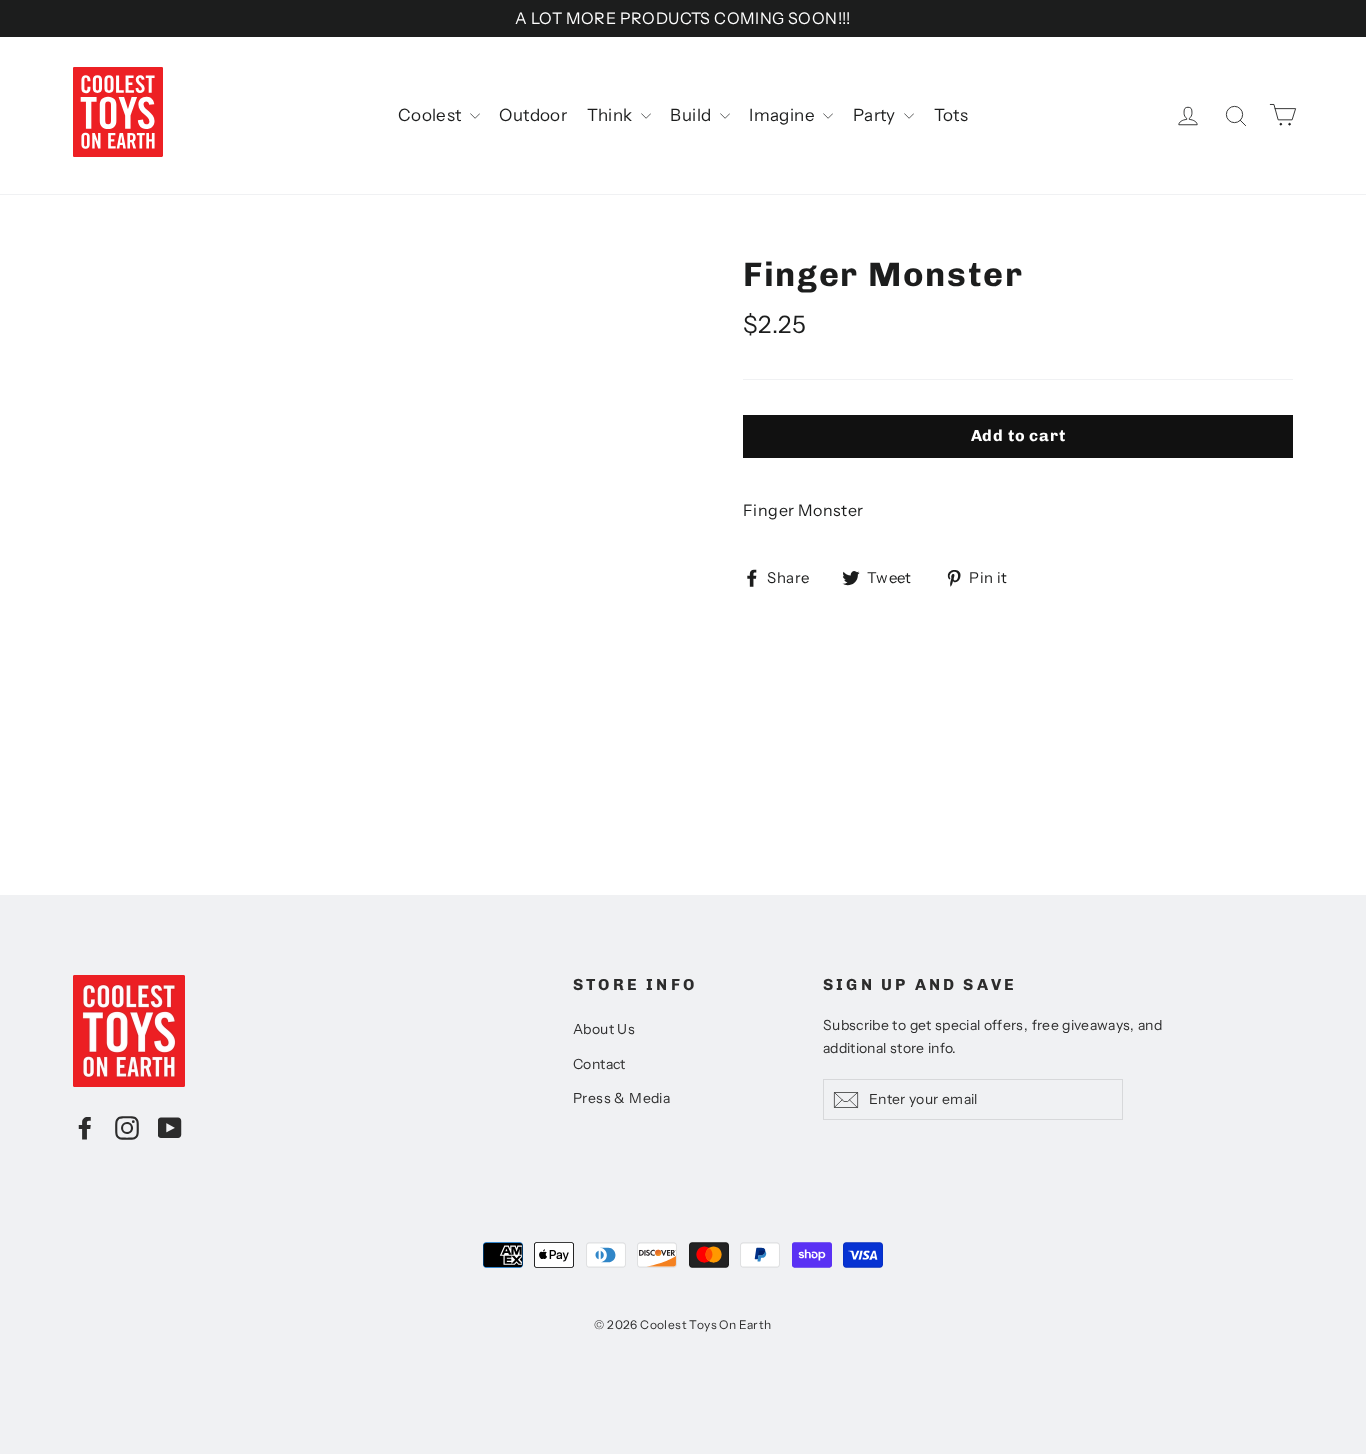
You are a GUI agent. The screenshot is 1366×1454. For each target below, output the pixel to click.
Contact (599, 1064)
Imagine (783, 115)
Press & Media (621, 1098)
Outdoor (533, 115)
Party (876, 115)
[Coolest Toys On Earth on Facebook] (85, 1127)
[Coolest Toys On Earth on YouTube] (170, 1127)
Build (692, 115)
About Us (604, 1029)
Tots (951, 115)
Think (611, 115)
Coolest (431, 115)
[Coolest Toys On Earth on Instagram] (127, 1127)
